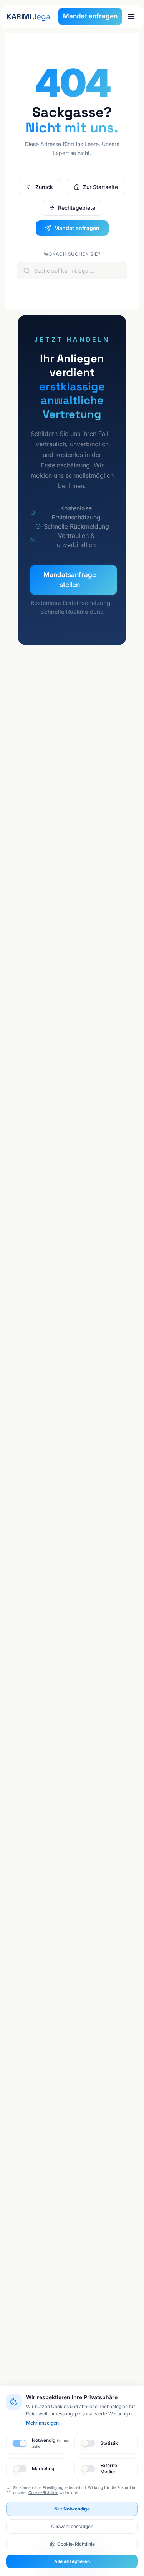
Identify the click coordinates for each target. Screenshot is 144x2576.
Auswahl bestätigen (72, 2526)
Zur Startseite (100, 187)
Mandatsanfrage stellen (70, 580)
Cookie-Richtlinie (43, 2492)
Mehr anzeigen (42, 2423)
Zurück (44, 187)
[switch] (19, 2443)
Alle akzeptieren (72, 2561)
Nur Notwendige (72, 2509)
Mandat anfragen (90, 16)
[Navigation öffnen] (131, 16)
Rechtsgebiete (77, 208)
